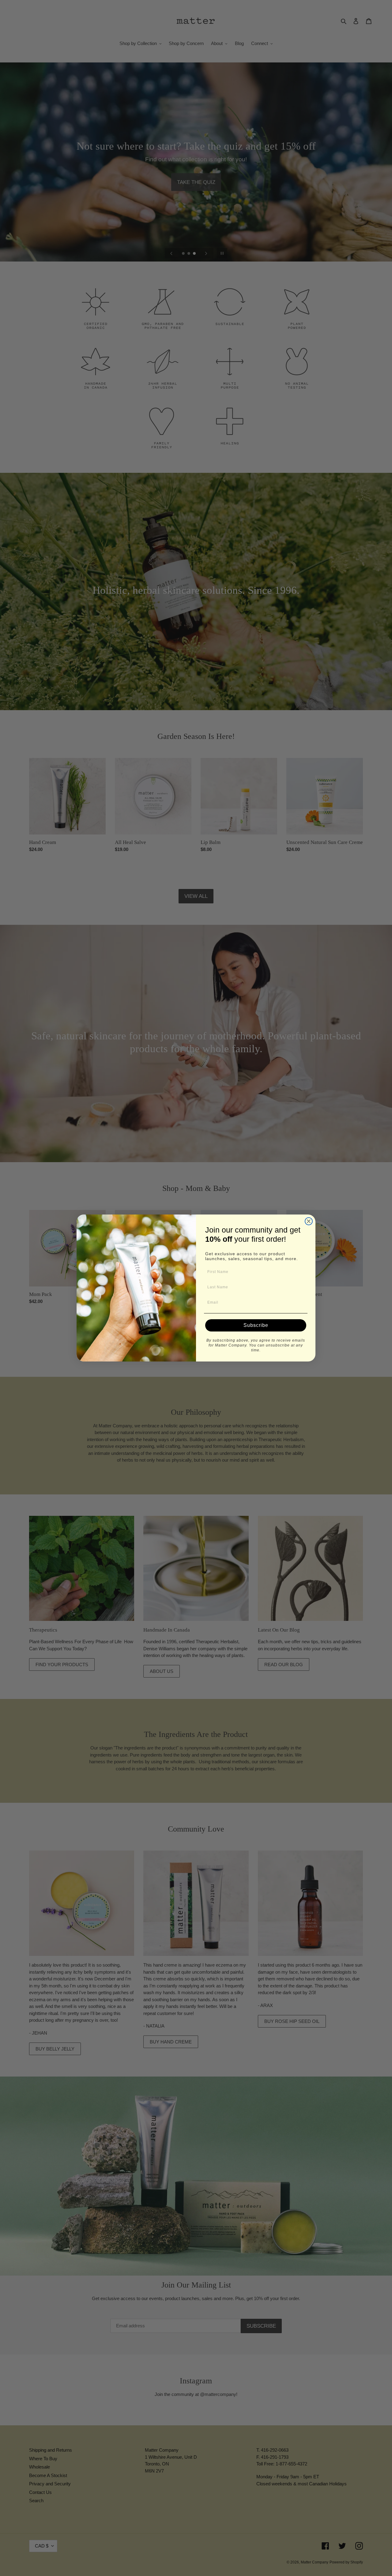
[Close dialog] (309, 1221)
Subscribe (256, 1325)
